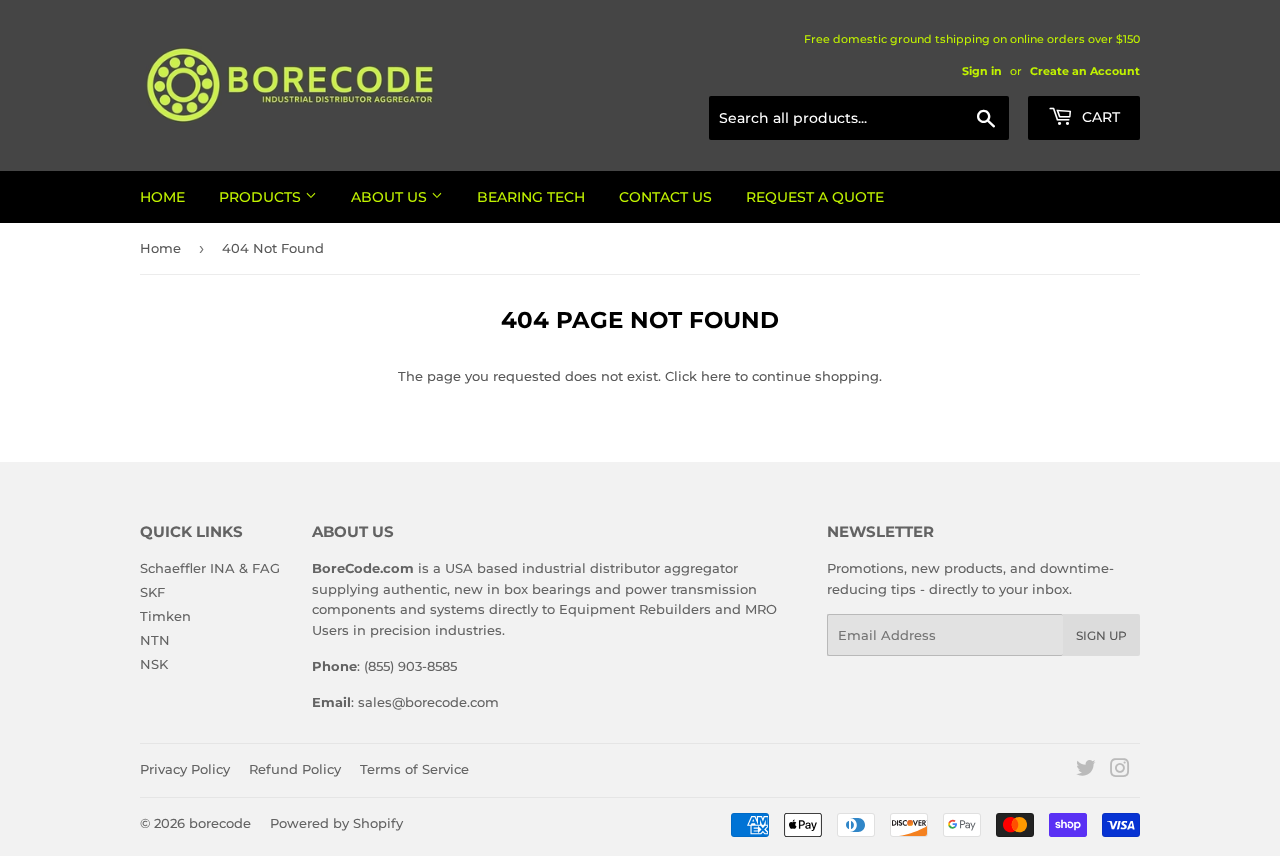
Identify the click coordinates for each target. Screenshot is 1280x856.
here (716, 376)
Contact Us (665, 197)
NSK (154, 664)
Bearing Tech (531, 197)
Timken (165, 616)
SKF (152, 592)
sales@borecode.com (428, 702)
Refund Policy (295, 769)
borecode (220, 823)
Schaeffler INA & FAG (210, 568)
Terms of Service (414, 769)
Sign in (982, 71)
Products (262, 197)
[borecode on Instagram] (1120, 771)
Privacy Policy (185, 769)
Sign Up (1101, 635)
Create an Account (1085, 71)
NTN (155, 640)
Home (162, 197)
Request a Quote (815, 197)
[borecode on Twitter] (1086, 771)
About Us (391, 197)
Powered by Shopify (336, 823)
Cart (1099, 117)
